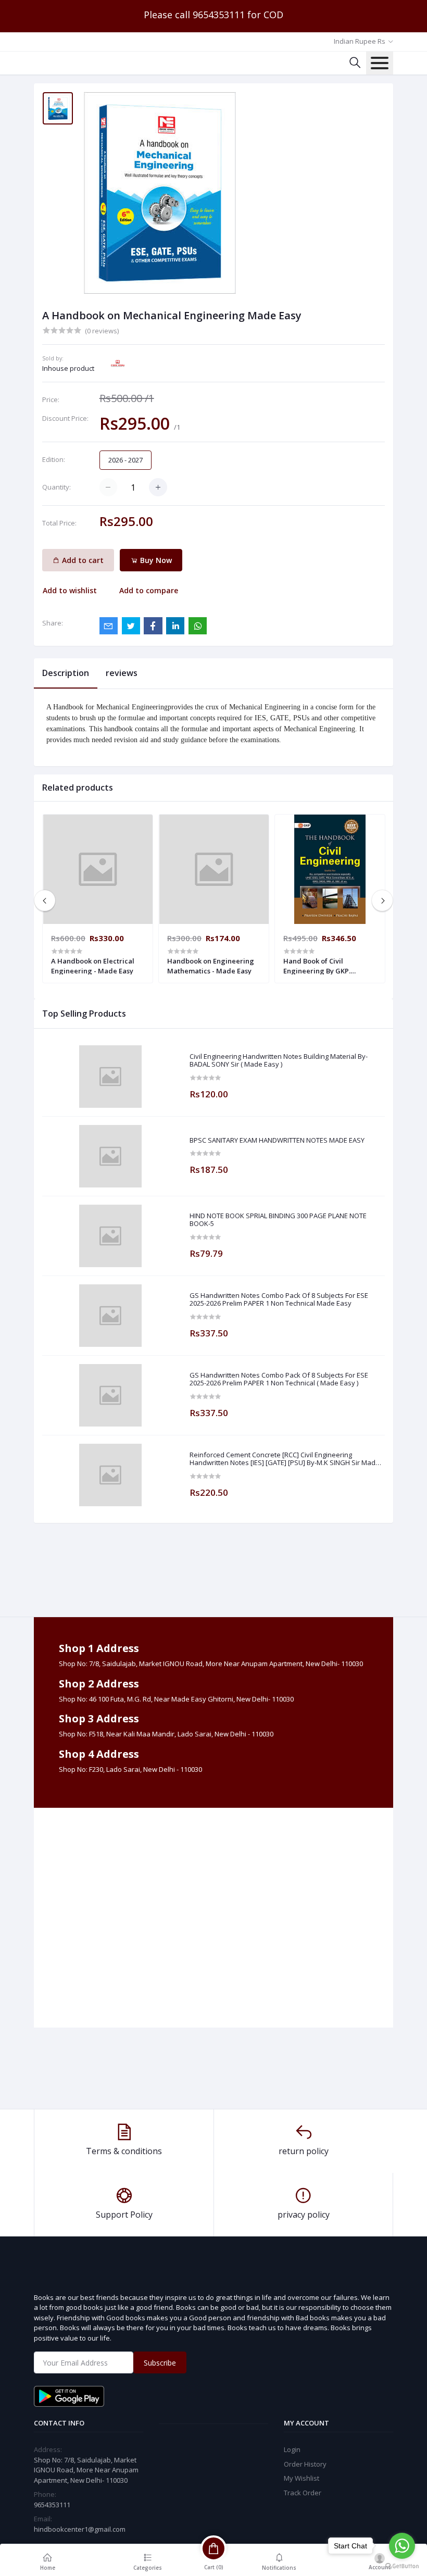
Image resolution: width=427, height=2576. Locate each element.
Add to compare (149, 590)
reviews (122, 673)
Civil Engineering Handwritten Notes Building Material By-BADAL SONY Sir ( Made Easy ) (279, 1061)
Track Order (303, 2493)
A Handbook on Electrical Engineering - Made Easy (93, 966)
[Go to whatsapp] (402, 2546)
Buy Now (155, 560)
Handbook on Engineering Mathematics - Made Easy (211, 966)
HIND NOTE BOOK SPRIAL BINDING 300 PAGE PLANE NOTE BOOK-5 (278, 1220)
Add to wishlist (70, 590)
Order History (305, 2464)
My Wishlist (302, 2478)
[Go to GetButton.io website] (402, 2566)
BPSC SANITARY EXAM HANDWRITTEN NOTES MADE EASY (277, 1141)
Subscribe (160, 2363)
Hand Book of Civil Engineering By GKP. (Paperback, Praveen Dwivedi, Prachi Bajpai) (322, 966)
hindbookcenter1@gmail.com (80, 2529)
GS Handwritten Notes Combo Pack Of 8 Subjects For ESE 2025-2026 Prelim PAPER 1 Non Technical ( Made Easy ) (279, 1379)
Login (292, 2449)
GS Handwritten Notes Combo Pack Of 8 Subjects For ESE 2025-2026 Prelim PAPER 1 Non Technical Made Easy (279, 1300)
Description (66, 673)
